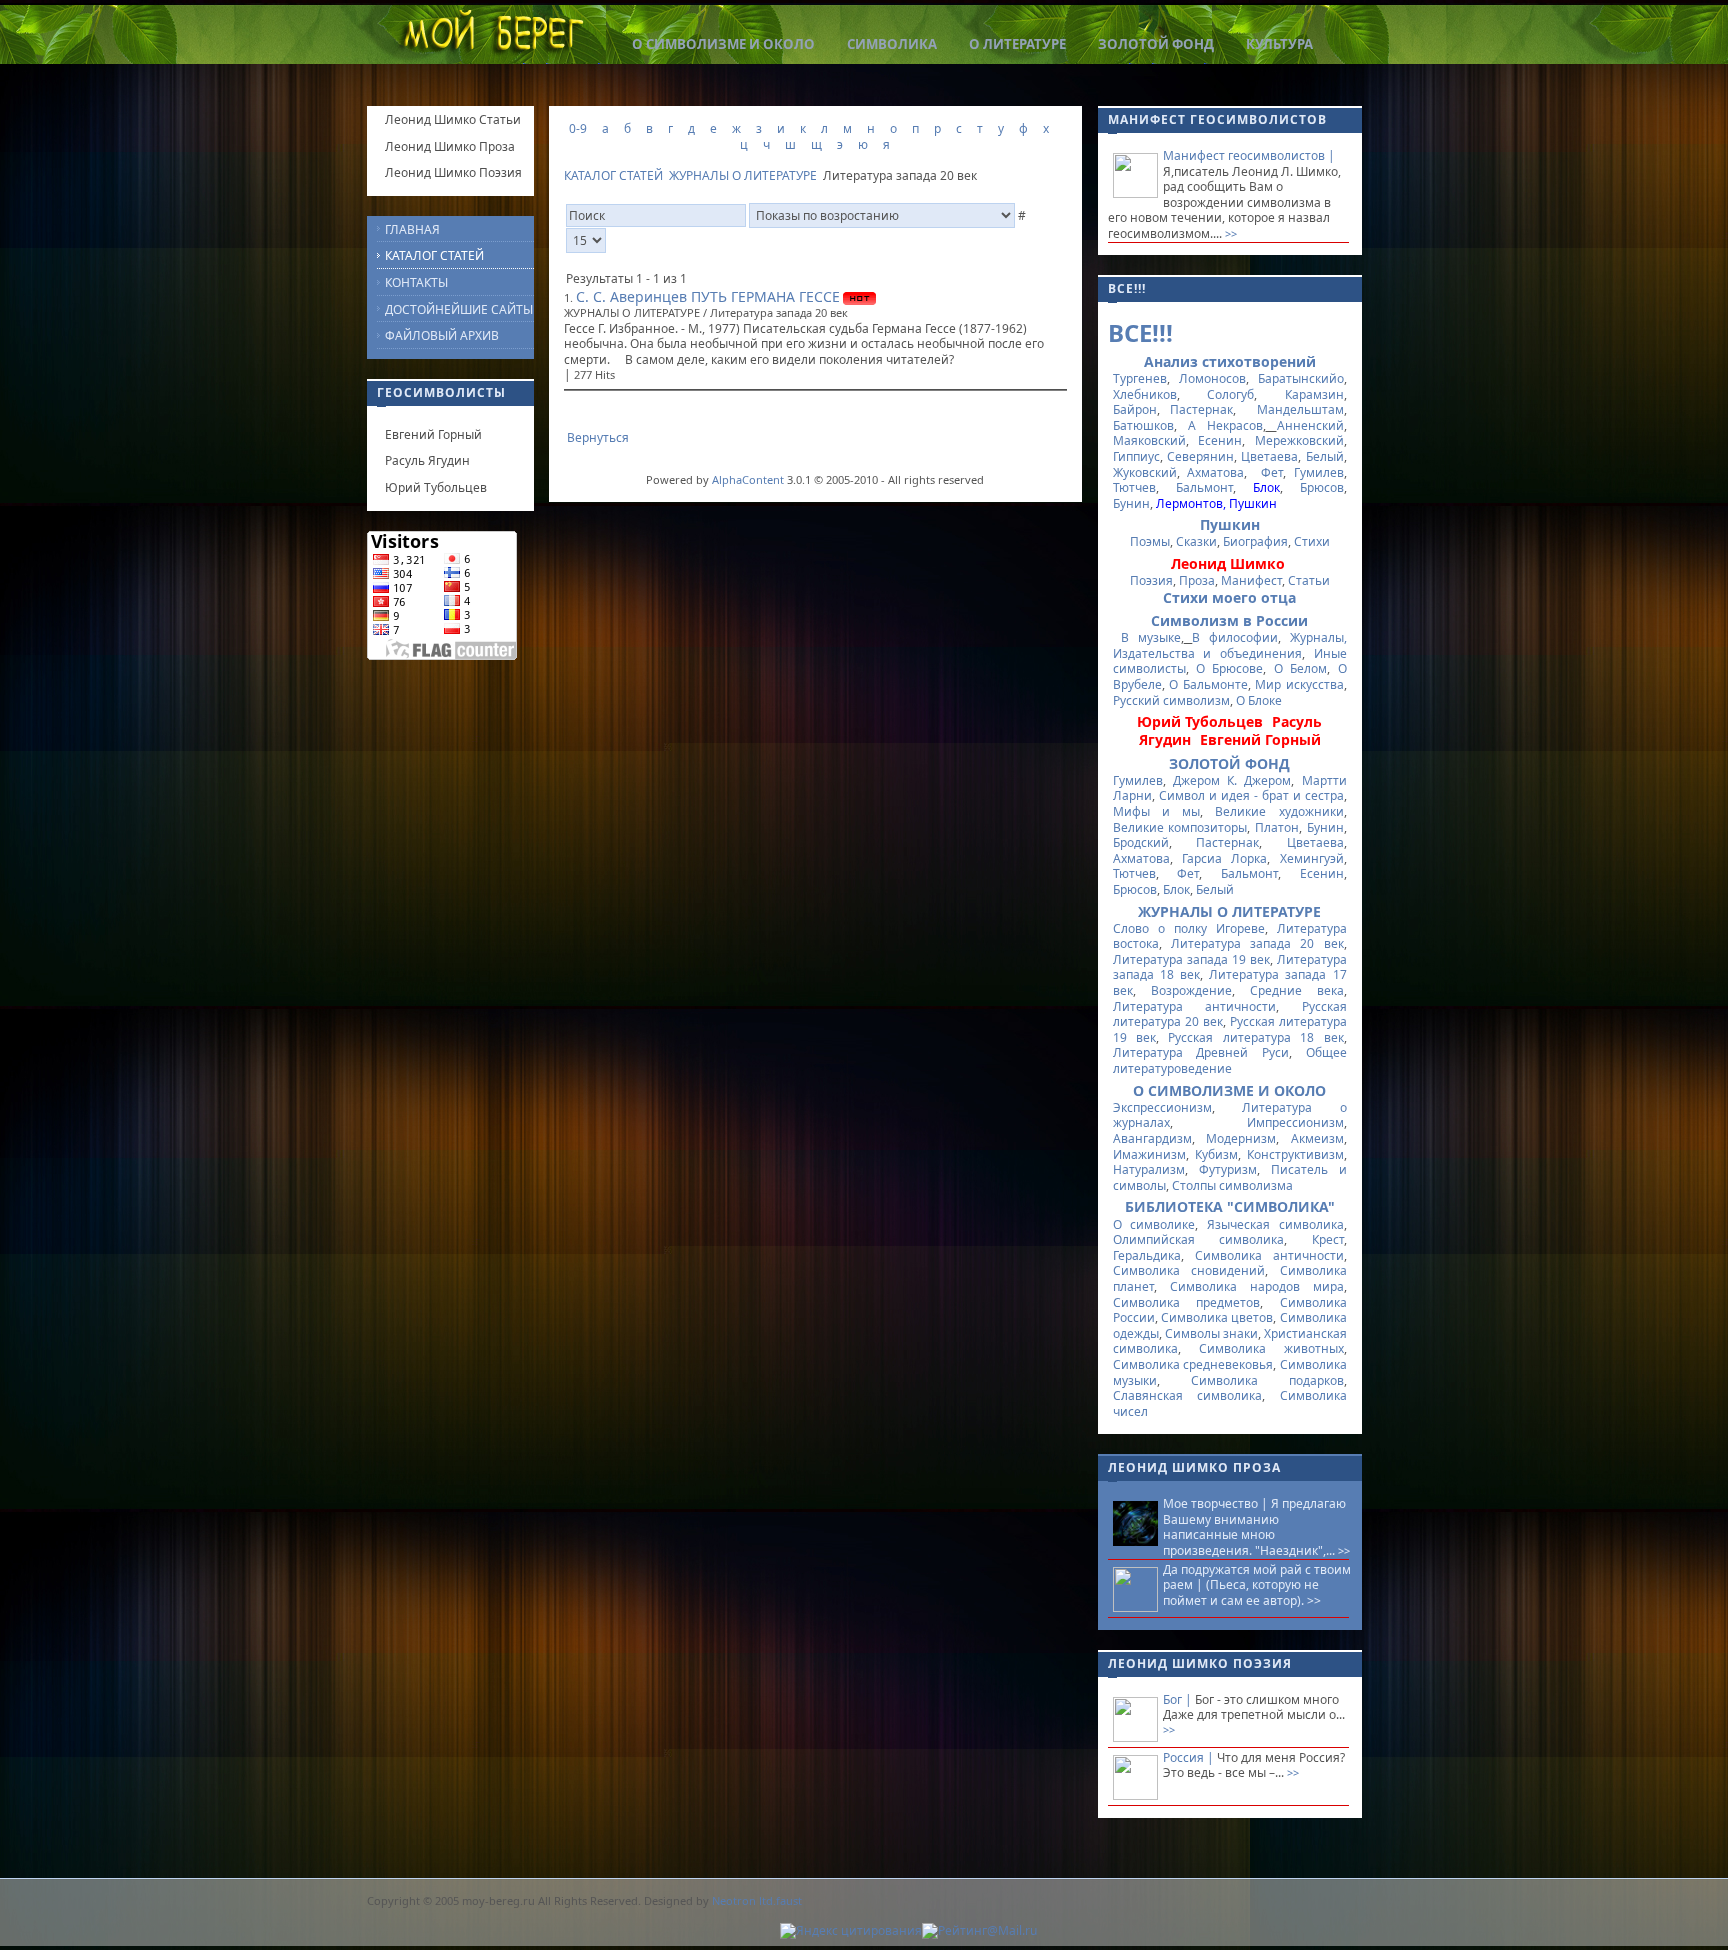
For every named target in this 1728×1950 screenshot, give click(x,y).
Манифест (1251, 580)
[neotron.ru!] (864, 1935)
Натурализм (1149, 1169)
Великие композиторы (1180, 827)
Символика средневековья (1193, 1364)
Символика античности (1269, 1255)
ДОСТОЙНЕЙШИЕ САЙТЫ (459, 309)
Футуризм (1228, 1169)
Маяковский (1149, 440)
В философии (1235, 637)
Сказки (1196, 541)
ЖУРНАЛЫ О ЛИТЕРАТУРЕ (743, 175)
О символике (1154, 1224)
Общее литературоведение (1230, 1060)
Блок (1176, 889)
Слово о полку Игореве (1189, 928)
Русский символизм (1171, 700)
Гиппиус (1136, 456)
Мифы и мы (1157, 811)
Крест (1328, 1239)
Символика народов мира (1257, 1286)
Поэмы (1150, 541)
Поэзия (1151, 580)
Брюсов (1322, 487)
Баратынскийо (1301, 378)
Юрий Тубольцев (436, 487)
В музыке (1151, 637)
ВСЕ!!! (1140, 332)
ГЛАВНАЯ (412, 229)
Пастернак (1201, 409)
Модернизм (1241, 1138)
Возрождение (1191, 990)
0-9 (578, 128)
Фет (1272, 472)
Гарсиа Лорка (1224, 858)
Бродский (1141, 842)
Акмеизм (1317, 1138)
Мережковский (1299, 440)
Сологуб (1230, 394)
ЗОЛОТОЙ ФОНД (1229, 763)
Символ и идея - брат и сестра (1251, 795)
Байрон (1135, 409)
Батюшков (1143, 425)
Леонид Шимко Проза (450, 146)
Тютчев (1134, 487)
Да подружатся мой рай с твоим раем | (1257, 1577)
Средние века (1297, 990)
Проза (1197, 580)
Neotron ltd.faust (757, 1900)
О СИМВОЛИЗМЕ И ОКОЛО (1229, 1090)
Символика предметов (1187, 1302)
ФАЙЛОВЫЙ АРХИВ (442, 335)
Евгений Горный (433, 434)
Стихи (1312, 541)
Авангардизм (1152, 1138)
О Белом (1300, 668)
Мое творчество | (1217, 1503)
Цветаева (1269, 456)
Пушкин (1230, 524)
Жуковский (1145, 472)
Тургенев (1140, 378)
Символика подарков (1267, 1380)
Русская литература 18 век (1255, 1037)
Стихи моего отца (1229, 597)
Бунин (1131, 503)
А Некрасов (1225, 425)
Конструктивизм (1295, 1154)
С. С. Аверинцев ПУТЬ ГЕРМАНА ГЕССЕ (708, 296)
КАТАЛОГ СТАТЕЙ (613, 175)
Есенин (1220, 440)
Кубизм (1216, 1154)
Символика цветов (1217, 1317)
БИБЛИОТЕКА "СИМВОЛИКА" (1230, 1206)
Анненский (1310, 425)
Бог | (1179, 1699)
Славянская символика (1188, 1395)
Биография (1255, 541)
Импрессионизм (1295, 1122)
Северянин (1200, 456)
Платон (1277, 827)
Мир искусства (1299, 684)
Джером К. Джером (1232, 780)
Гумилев (1319, 472)
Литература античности (1195, 1006)
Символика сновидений (1189, 1270)
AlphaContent (748, 479)
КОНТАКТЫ (416, 282)
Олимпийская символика (1199, 1239)
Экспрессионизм (1162, 1107)
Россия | (1190, 1757)
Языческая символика (1275, 1224)
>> (1229, 233)
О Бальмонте (1208, 684)
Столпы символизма (1232, 1185)
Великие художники (1279, 811)
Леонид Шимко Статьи (453, 119)
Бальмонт (1204, 487)
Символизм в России (1229, 620)
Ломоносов (1212, 378)
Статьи (1309, 580)
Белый (1325, 456)
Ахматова (1215, 472)
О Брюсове (1229, 668)
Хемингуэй (1312, 858)
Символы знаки (1211, 1333)
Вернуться (598, 438)
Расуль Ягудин (427, 460)
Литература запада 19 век (1191, 959)
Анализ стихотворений (1230, 361)
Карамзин (1314, 394)
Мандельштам (1294, 409)
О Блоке (1259, 700)
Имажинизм (1149, 1154)
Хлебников (1145, 394)
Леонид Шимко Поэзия (453, 172)
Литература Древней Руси (1201, 1052)
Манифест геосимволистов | (1249, 155)
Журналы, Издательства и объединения (1230, 645)
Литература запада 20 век (1257, 943)
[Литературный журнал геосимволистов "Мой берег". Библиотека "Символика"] (492, 37)
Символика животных (1271, 1348)
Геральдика (1147, 1255)
